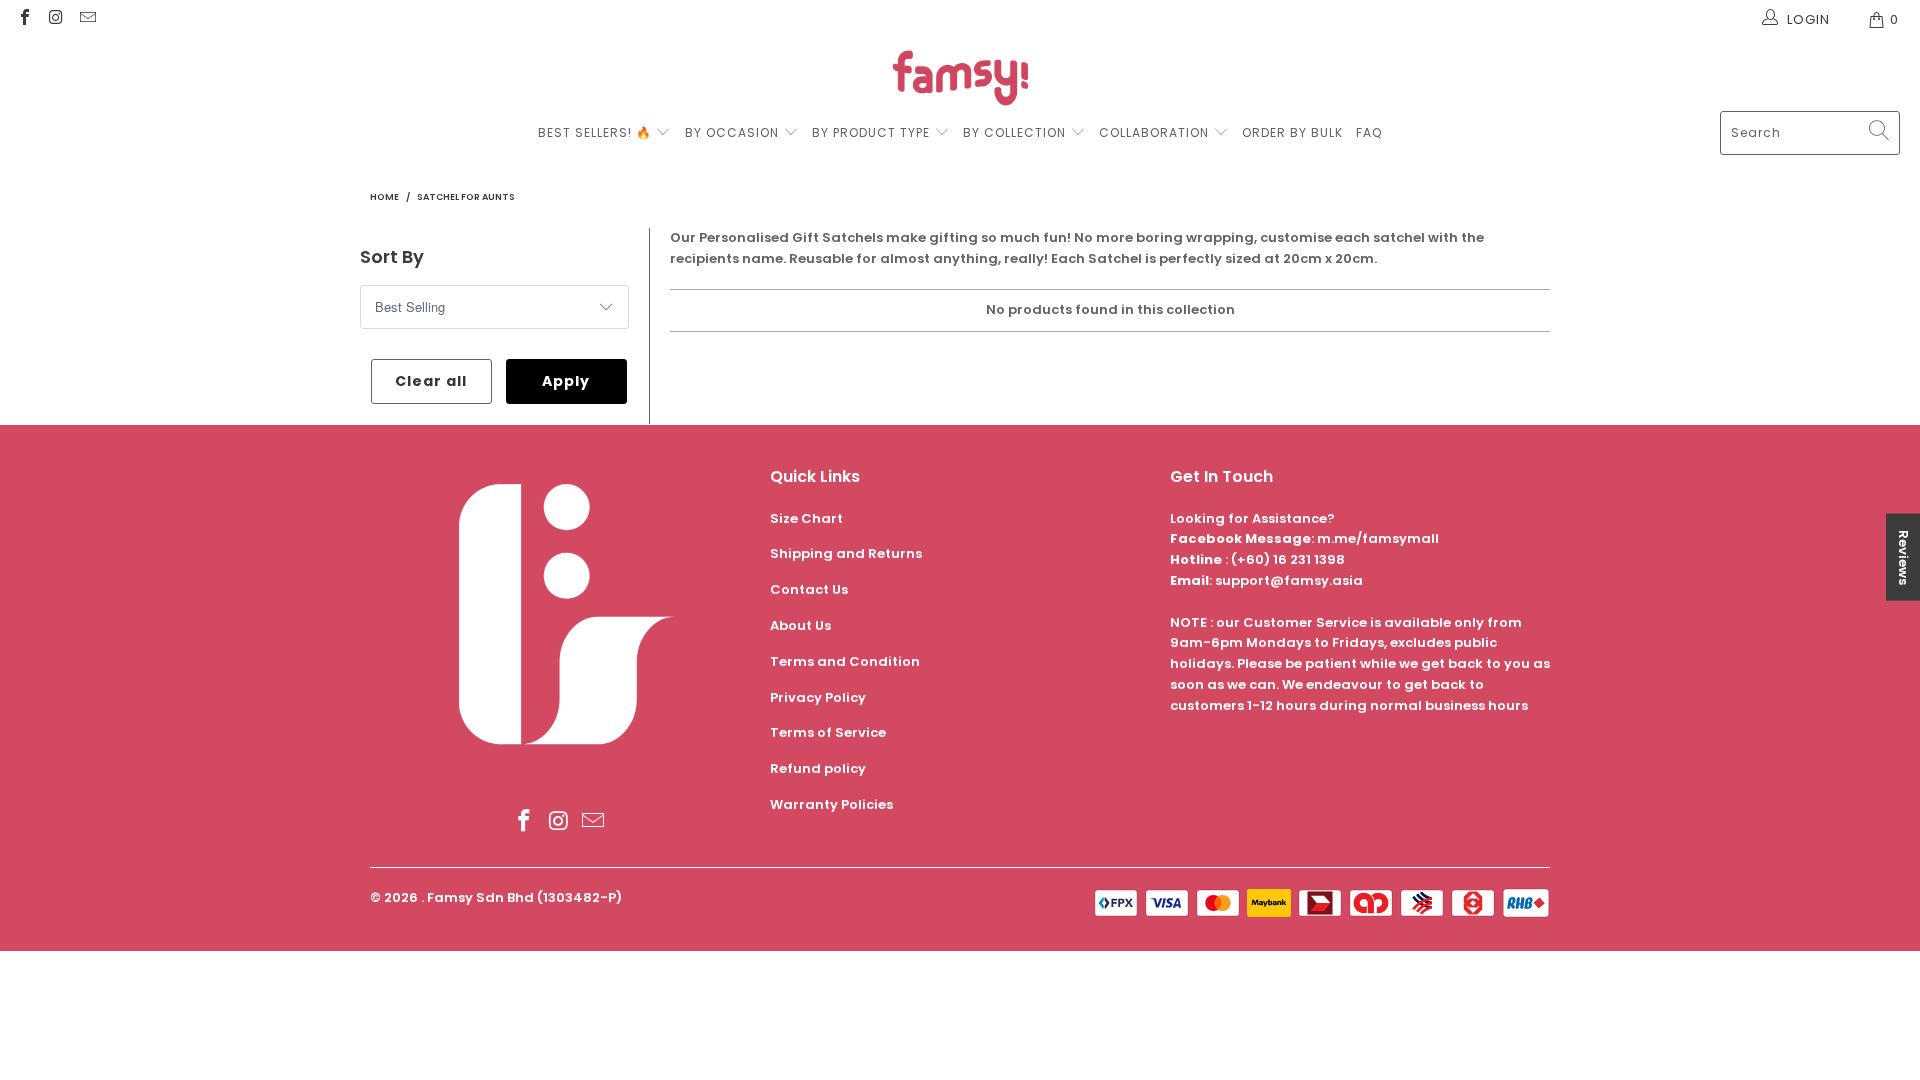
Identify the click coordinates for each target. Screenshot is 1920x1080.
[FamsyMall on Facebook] (24, 19)
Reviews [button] (1903, 557)
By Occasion (732, 132)
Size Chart (806, 518)
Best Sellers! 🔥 (597, 132)
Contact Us (809, 589)
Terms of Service (828, 732)
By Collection (1014, 132)
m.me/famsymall (1378, 538)
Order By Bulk (1292, 132)
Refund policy (818, 768)
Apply (566, 381)
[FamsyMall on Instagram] (55, 19)
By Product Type (871, 132)
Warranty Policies (831, 804)
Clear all (431, 381)
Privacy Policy (818, 697)
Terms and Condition (845, 661)
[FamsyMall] (960, 80)
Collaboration (1156, 132)
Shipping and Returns (846, 553)
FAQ (1369, 132)
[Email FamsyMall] (87, 19)
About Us (800, 625)
